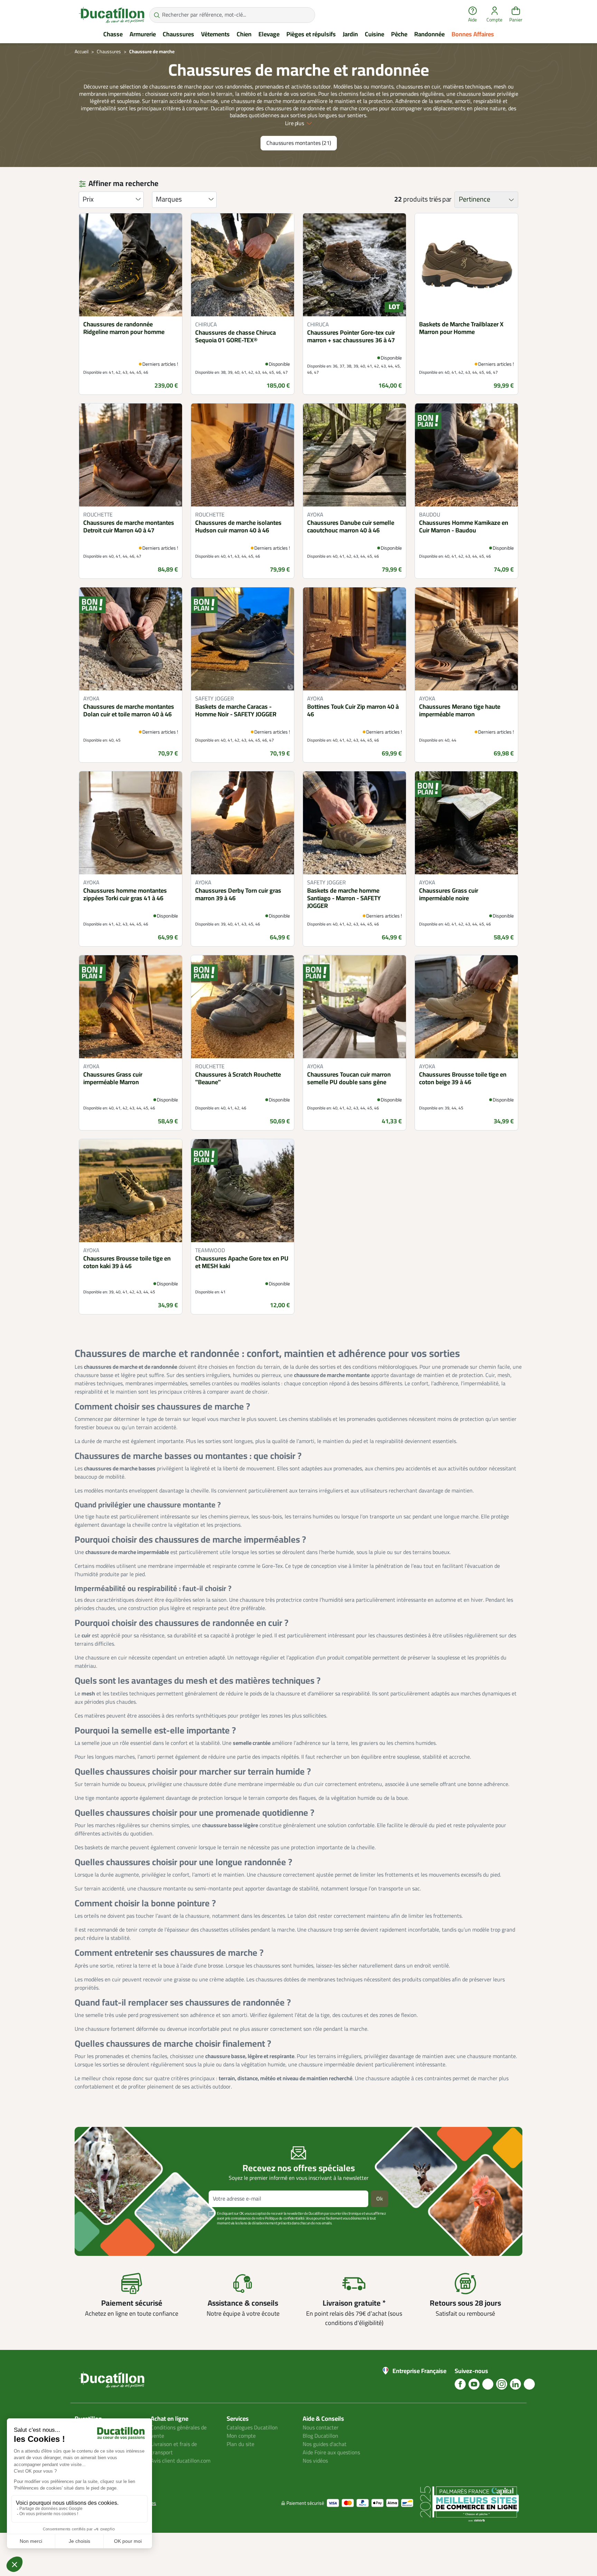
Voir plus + (98, 2234)
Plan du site (240, 2444)
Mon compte (241, 2436)
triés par (440, 199)
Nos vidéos (315, 2461)
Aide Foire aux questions (331, 2453)
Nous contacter (321, 2428)
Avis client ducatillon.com (181, 2461)
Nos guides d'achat (325, 2444)
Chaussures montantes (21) (299, 143)
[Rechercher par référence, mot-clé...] (157, 15)
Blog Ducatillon (320, 2436)
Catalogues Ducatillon (252, 2428)
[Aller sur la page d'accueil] (112, 15)
